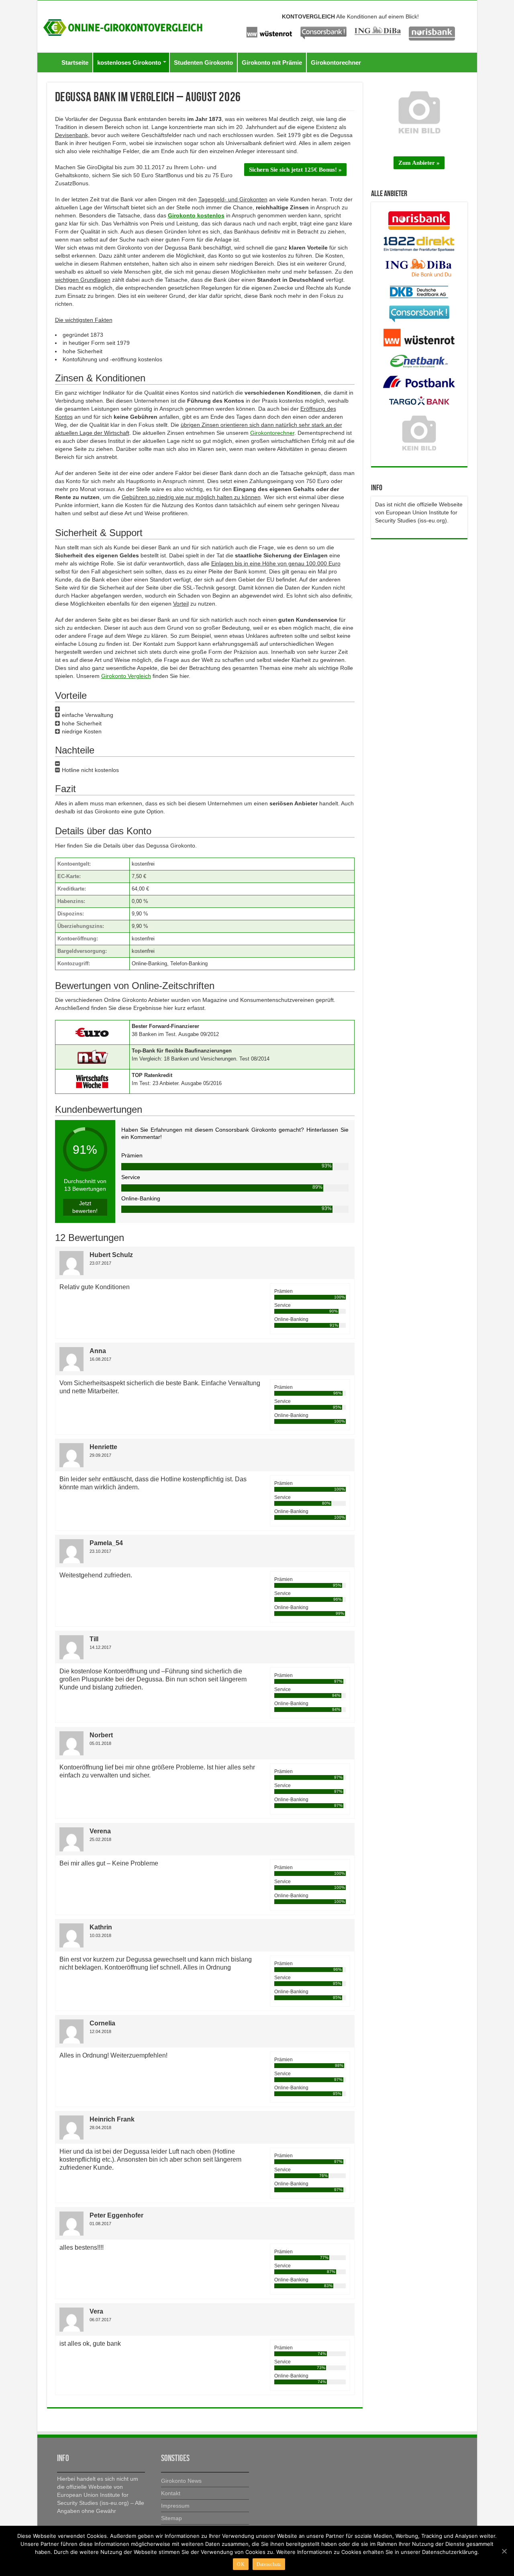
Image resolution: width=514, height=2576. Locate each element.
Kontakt (171, 2493)
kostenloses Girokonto (129, 62)
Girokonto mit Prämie (272, 62)
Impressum (175, 2506)
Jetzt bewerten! (85, 1207)
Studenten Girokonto (203, 62)
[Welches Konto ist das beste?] (123, 26)
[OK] (504, 2551)
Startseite (75, 62)
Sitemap (171, 2518)
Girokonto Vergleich (126, 676)
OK (241, 2564)
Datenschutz (269, 2564)
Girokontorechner (336, 62)
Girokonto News (181, 2481)
